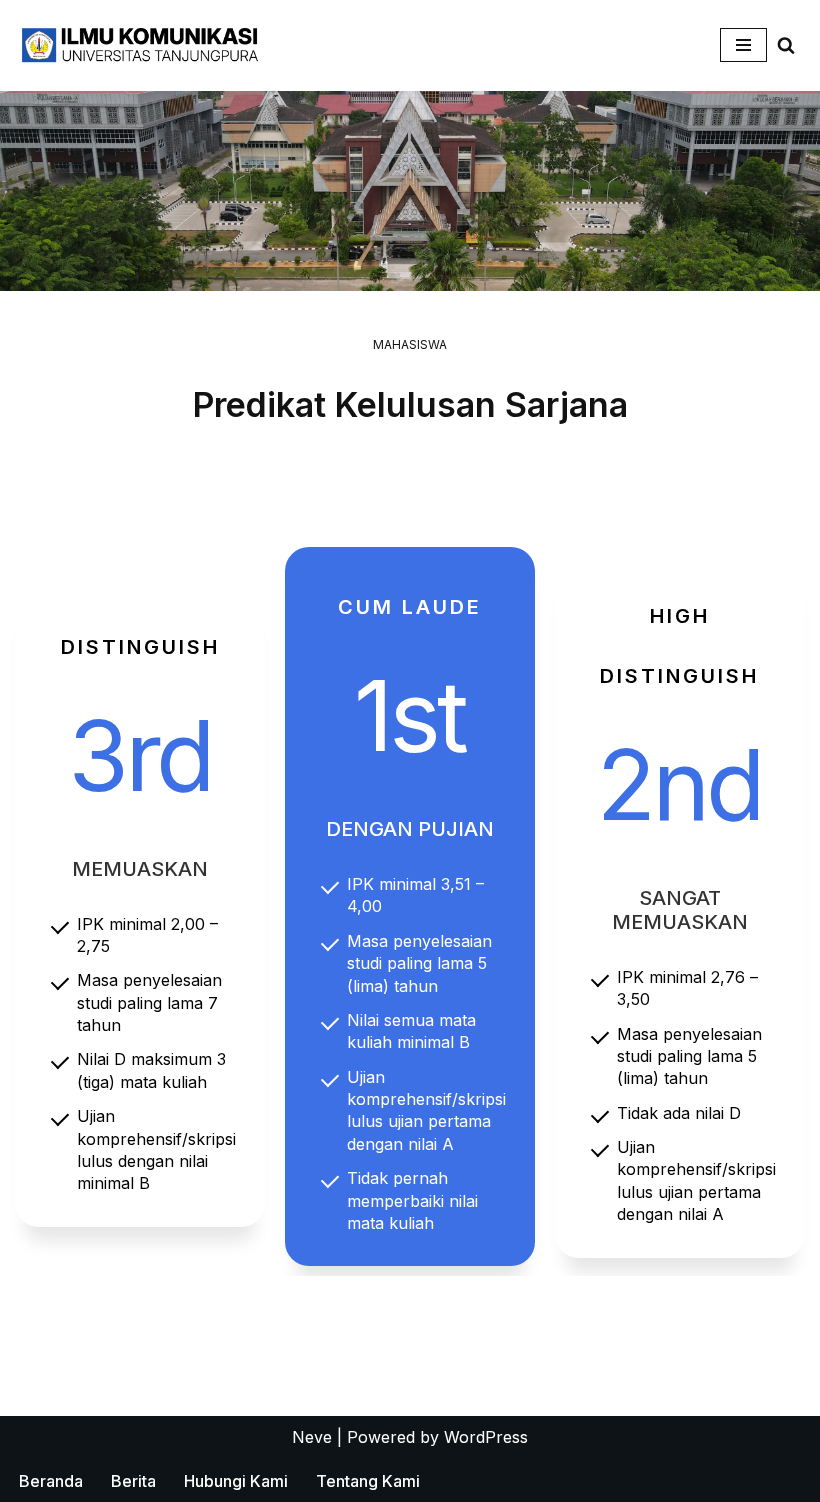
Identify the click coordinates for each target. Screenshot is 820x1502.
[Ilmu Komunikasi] (140, 45)
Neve (312, 1437)
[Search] (786, 45)
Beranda (51, 1481)
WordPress (486, 1437)
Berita (133, 1481)
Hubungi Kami (236, 1481)
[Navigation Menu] (743, 45)
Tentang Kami (368, 1481)
